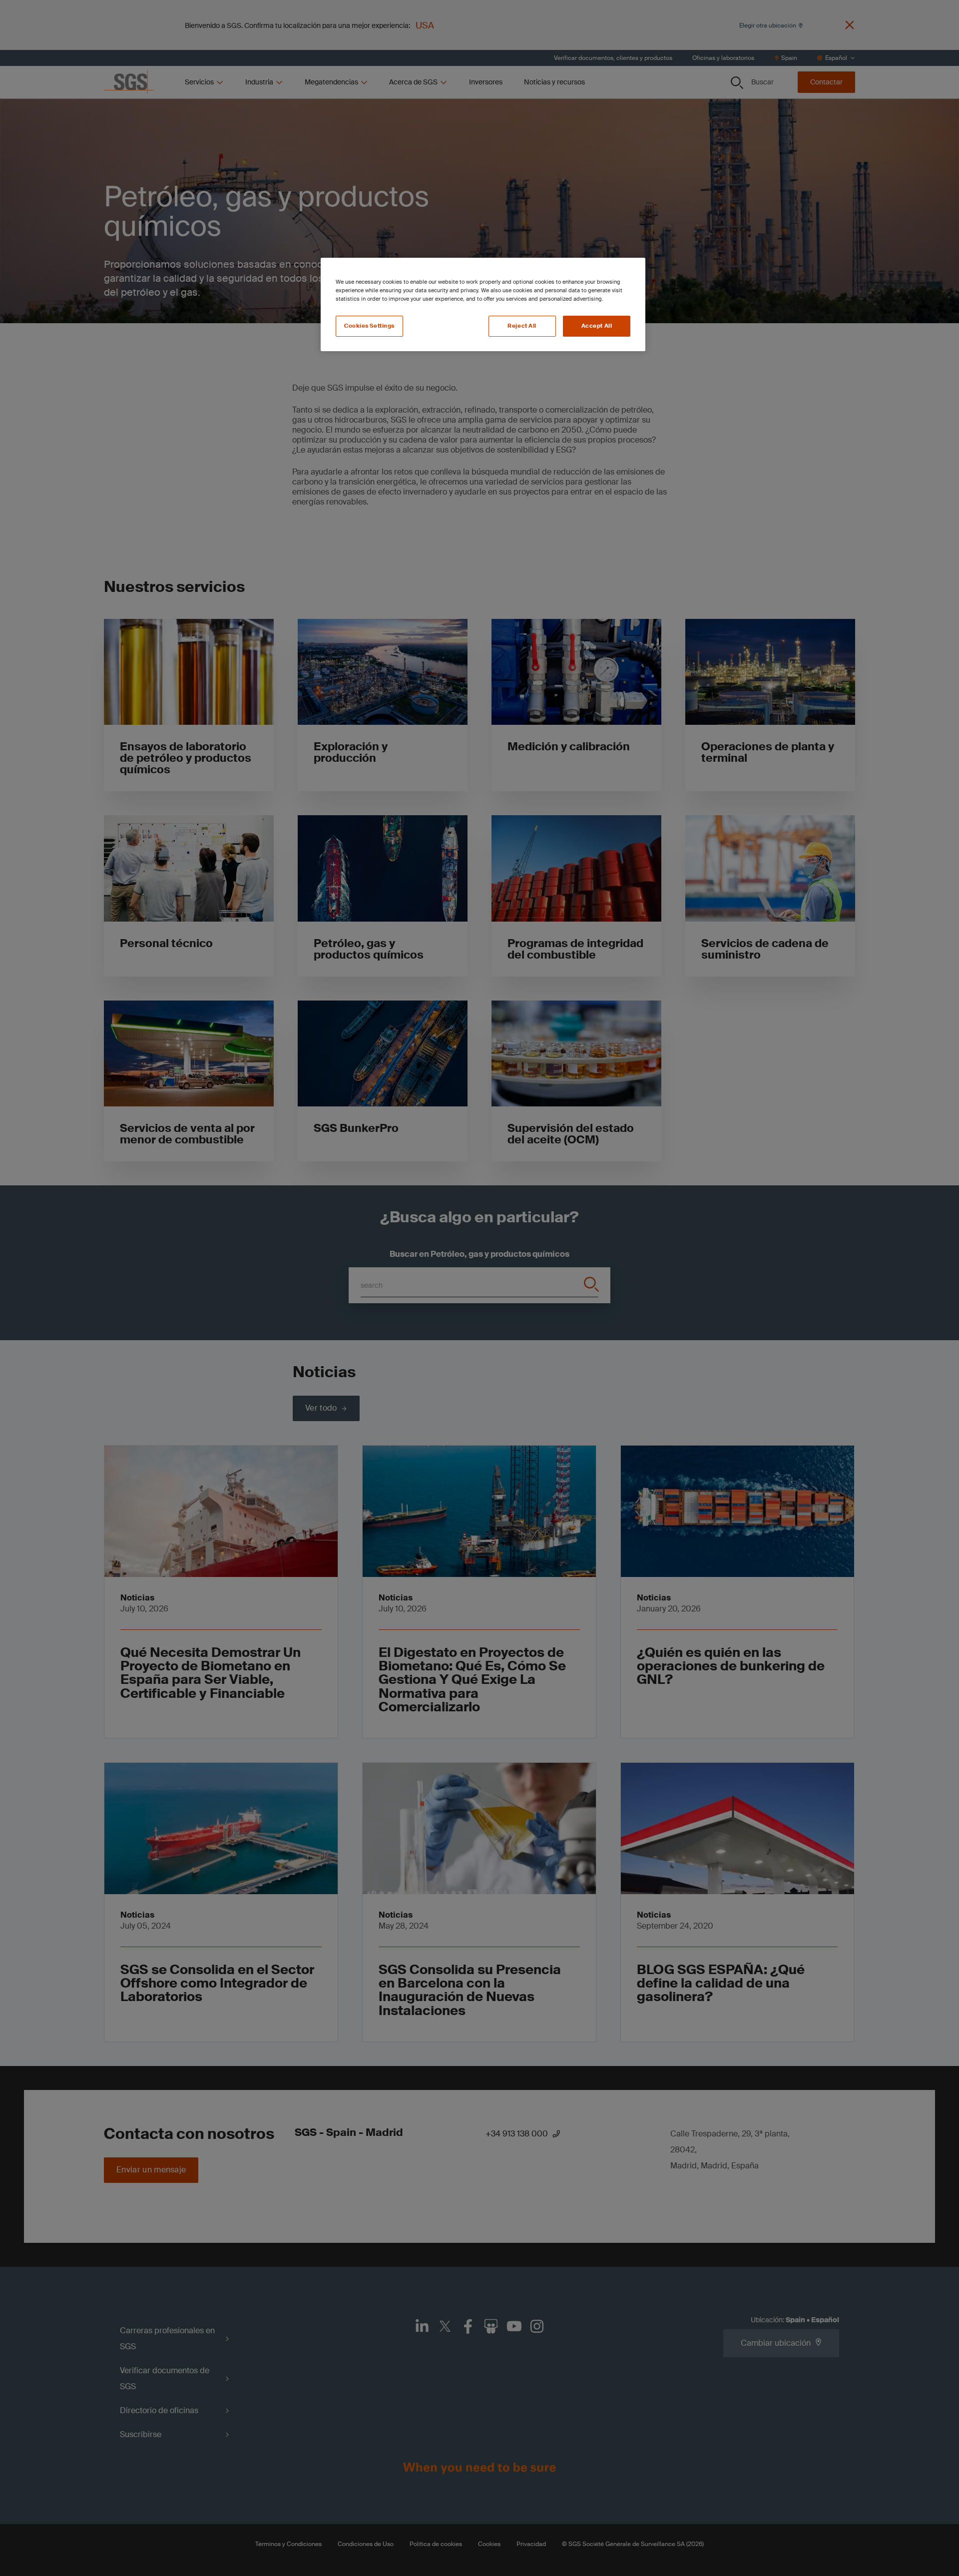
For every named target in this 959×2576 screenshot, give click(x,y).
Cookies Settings (369, 326)
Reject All (522, 326)
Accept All (597, 326)
